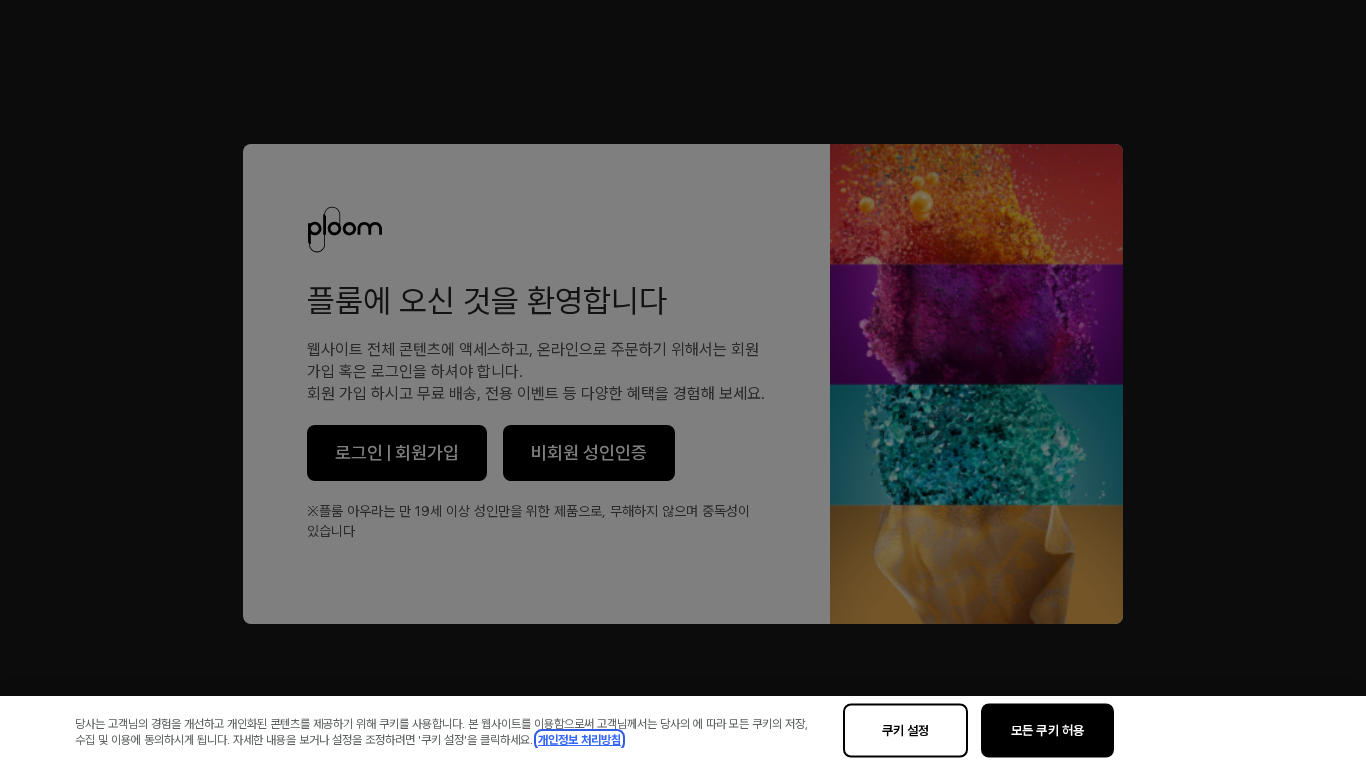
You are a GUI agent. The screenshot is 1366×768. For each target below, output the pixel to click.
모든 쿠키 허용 (1047, 730)
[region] (683, 732)
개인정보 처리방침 (579, 740)
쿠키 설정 (906, 730)
